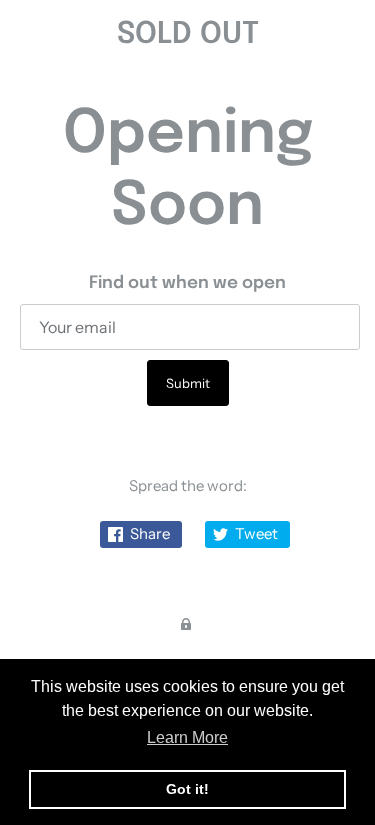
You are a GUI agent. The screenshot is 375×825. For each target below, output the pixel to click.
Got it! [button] (187, 789)
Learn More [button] (187, 737)
